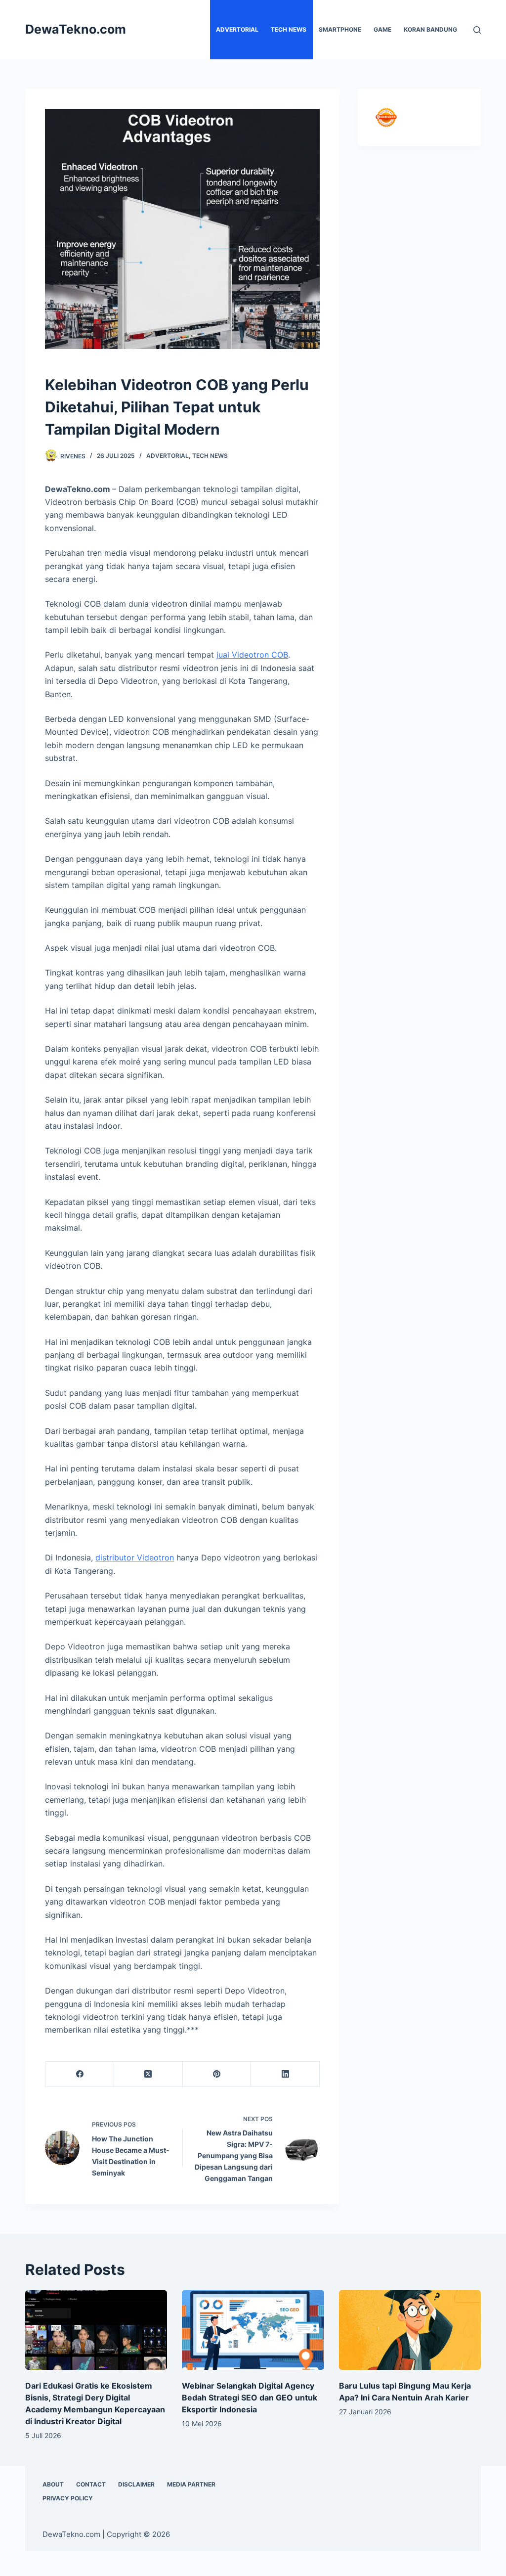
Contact (91, 2484)
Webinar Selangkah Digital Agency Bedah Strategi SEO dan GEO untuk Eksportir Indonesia (250, 2398)
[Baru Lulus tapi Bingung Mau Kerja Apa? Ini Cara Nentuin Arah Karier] (410, 2330)
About (53, 2484)
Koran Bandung (430, 29)
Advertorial (237, 29)
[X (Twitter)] (148, 2074)
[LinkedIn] (285, 2074)
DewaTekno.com (76, 29)
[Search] (477, 30)
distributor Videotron (135, 1557)
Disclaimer (136, 2484)
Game (382, 29)
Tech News (289, 29)
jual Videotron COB (252, 655)
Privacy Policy (68, 2498)
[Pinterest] (217, 2074)
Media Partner (191, 2484)
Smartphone (340, 29)
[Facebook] (80, 2074)
